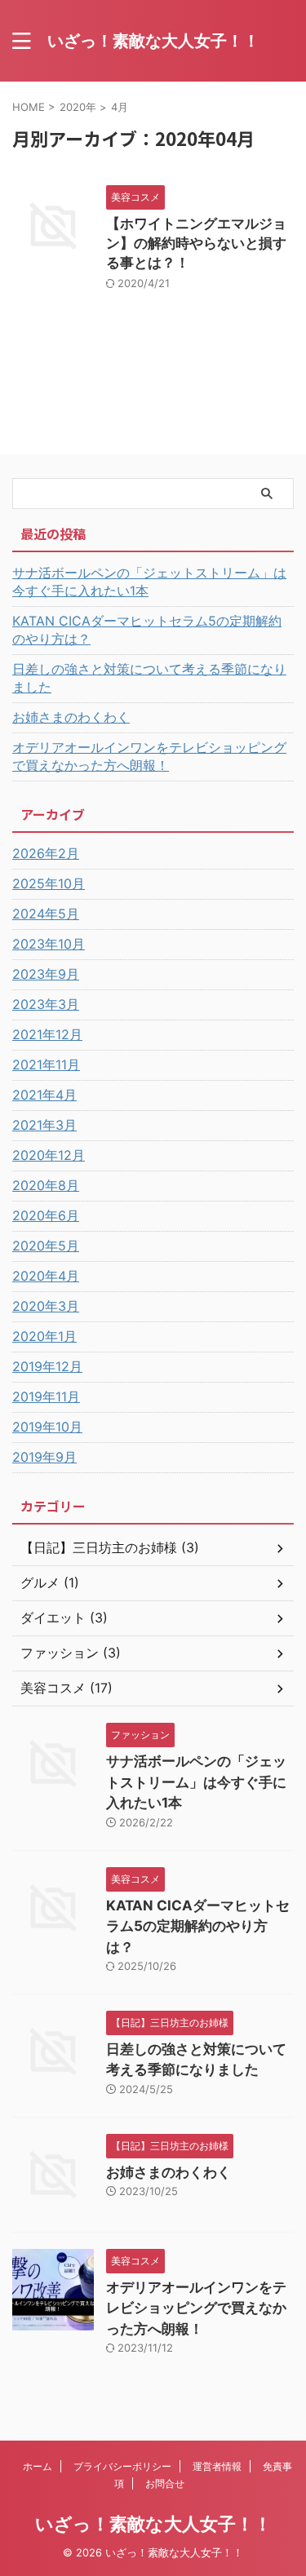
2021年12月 (47, 1034)
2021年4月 (44, 1095)
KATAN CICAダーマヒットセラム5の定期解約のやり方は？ (147, 630)
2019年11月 (46, 1396)
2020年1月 (44, 1336)
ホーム (38, 2466)
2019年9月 (44, 1457)
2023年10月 (49, 944)
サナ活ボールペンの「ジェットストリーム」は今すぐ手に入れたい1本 (149, 582)
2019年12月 (47, 1366)
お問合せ (165, 2483)
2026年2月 (46, 853)
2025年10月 (49, 883)
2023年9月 (46, 974)
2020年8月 (46, 1185)
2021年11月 (46, 1064)
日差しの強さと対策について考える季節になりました (149, 678)
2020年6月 (46, 1215)
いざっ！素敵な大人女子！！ (153, 41)
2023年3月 (46, 1004)
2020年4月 (46, 1276)
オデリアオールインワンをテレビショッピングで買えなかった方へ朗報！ (149, 756)
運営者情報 (217, 2466)
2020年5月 (46, 1246)
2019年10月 (47, 1427)
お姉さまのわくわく (71, 717)
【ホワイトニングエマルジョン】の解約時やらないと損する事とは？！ (196, 243)
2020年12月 (49, 1155)
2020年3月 (46, 1306)
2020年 (78, 107)
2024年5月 (46, 914)
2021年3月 (44, 1125)
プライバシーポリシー (122, 2466)
